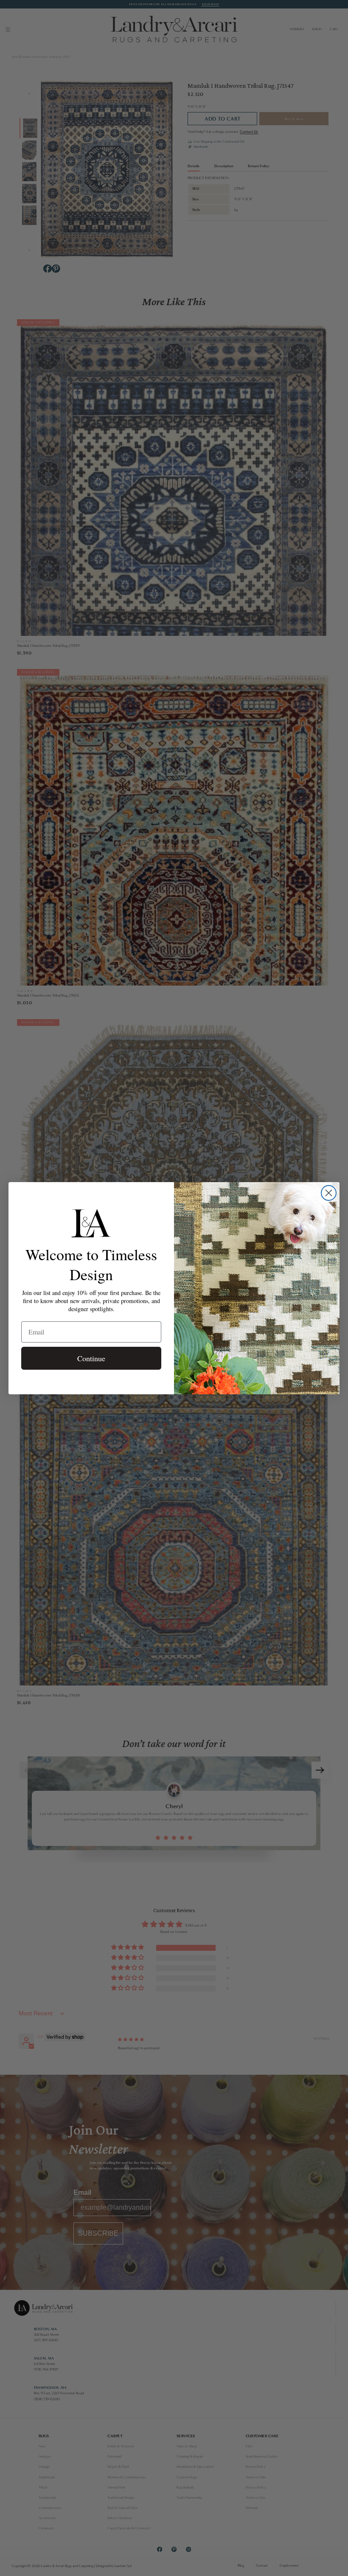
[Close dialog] (329, 1193)
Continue (91, 1358)
